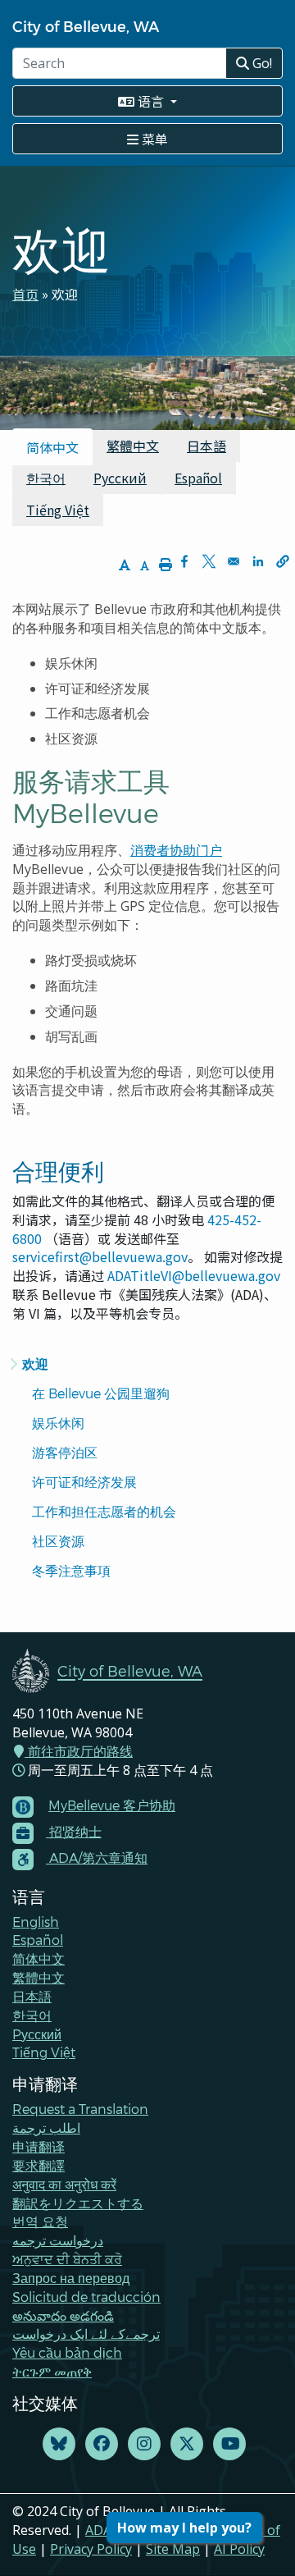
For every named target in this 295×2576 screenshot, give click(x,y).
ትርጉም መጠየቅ (52, 2371)
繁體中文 (133, 446)
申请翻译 (39, 2146)
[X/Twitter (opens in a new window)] (187, 2444)
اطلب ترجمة (46, 2128)
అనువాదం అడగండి (63, 2315)
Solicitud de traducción (86, 2297)
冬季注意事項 (71, 1570)
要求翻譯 (39, 2165)
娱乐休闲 (58, 1423)
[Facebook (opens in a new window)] (102, 2444)
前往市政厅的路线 (79, 1751)
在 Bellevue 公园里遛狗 (101, 1393)
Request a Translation (80, 2109)
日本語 (206, 446)
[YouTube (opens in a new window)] (229, 2444)
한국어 (46, 478)
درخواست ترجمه (58, 2240)
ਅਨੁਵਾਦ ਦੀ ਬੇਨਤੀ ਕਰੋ (67, 2259)
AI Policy (239, 2549)
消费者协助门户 (176, 850)
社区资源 (58, 1541)
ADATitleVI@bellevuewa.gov (194, 1275)
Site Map (173, 2549)
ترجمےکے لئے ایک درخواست (86, 2333)
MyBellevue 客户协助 (112, 1805)
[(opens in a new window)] (59, 2444)
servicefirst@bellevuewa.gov (100, 1256)
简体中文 (39, 1958)
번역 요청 (40, 2221)
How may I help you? (184, 2528)
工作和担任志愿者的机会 (104, 1511)
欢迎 (35, 1363)
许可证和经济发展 (84, 1482)
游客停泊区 (66, 1452)
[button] (283, 561)
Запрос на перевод (71, 2278)
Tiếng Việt (58, 510)
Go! (261, 63)
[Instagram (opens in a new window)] (144, 2444)
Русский (120, 478)
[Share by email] (234, 561)
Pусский (37, 2034)
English (36, 1922)
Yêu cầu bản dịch (67, 2352)
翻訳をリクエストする (78, 2203)
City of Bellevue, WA (86, 26)
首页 (25, 294)
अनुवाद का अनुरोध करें (64, 2184)
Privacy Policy (91, 2549)
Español (198, 478)
